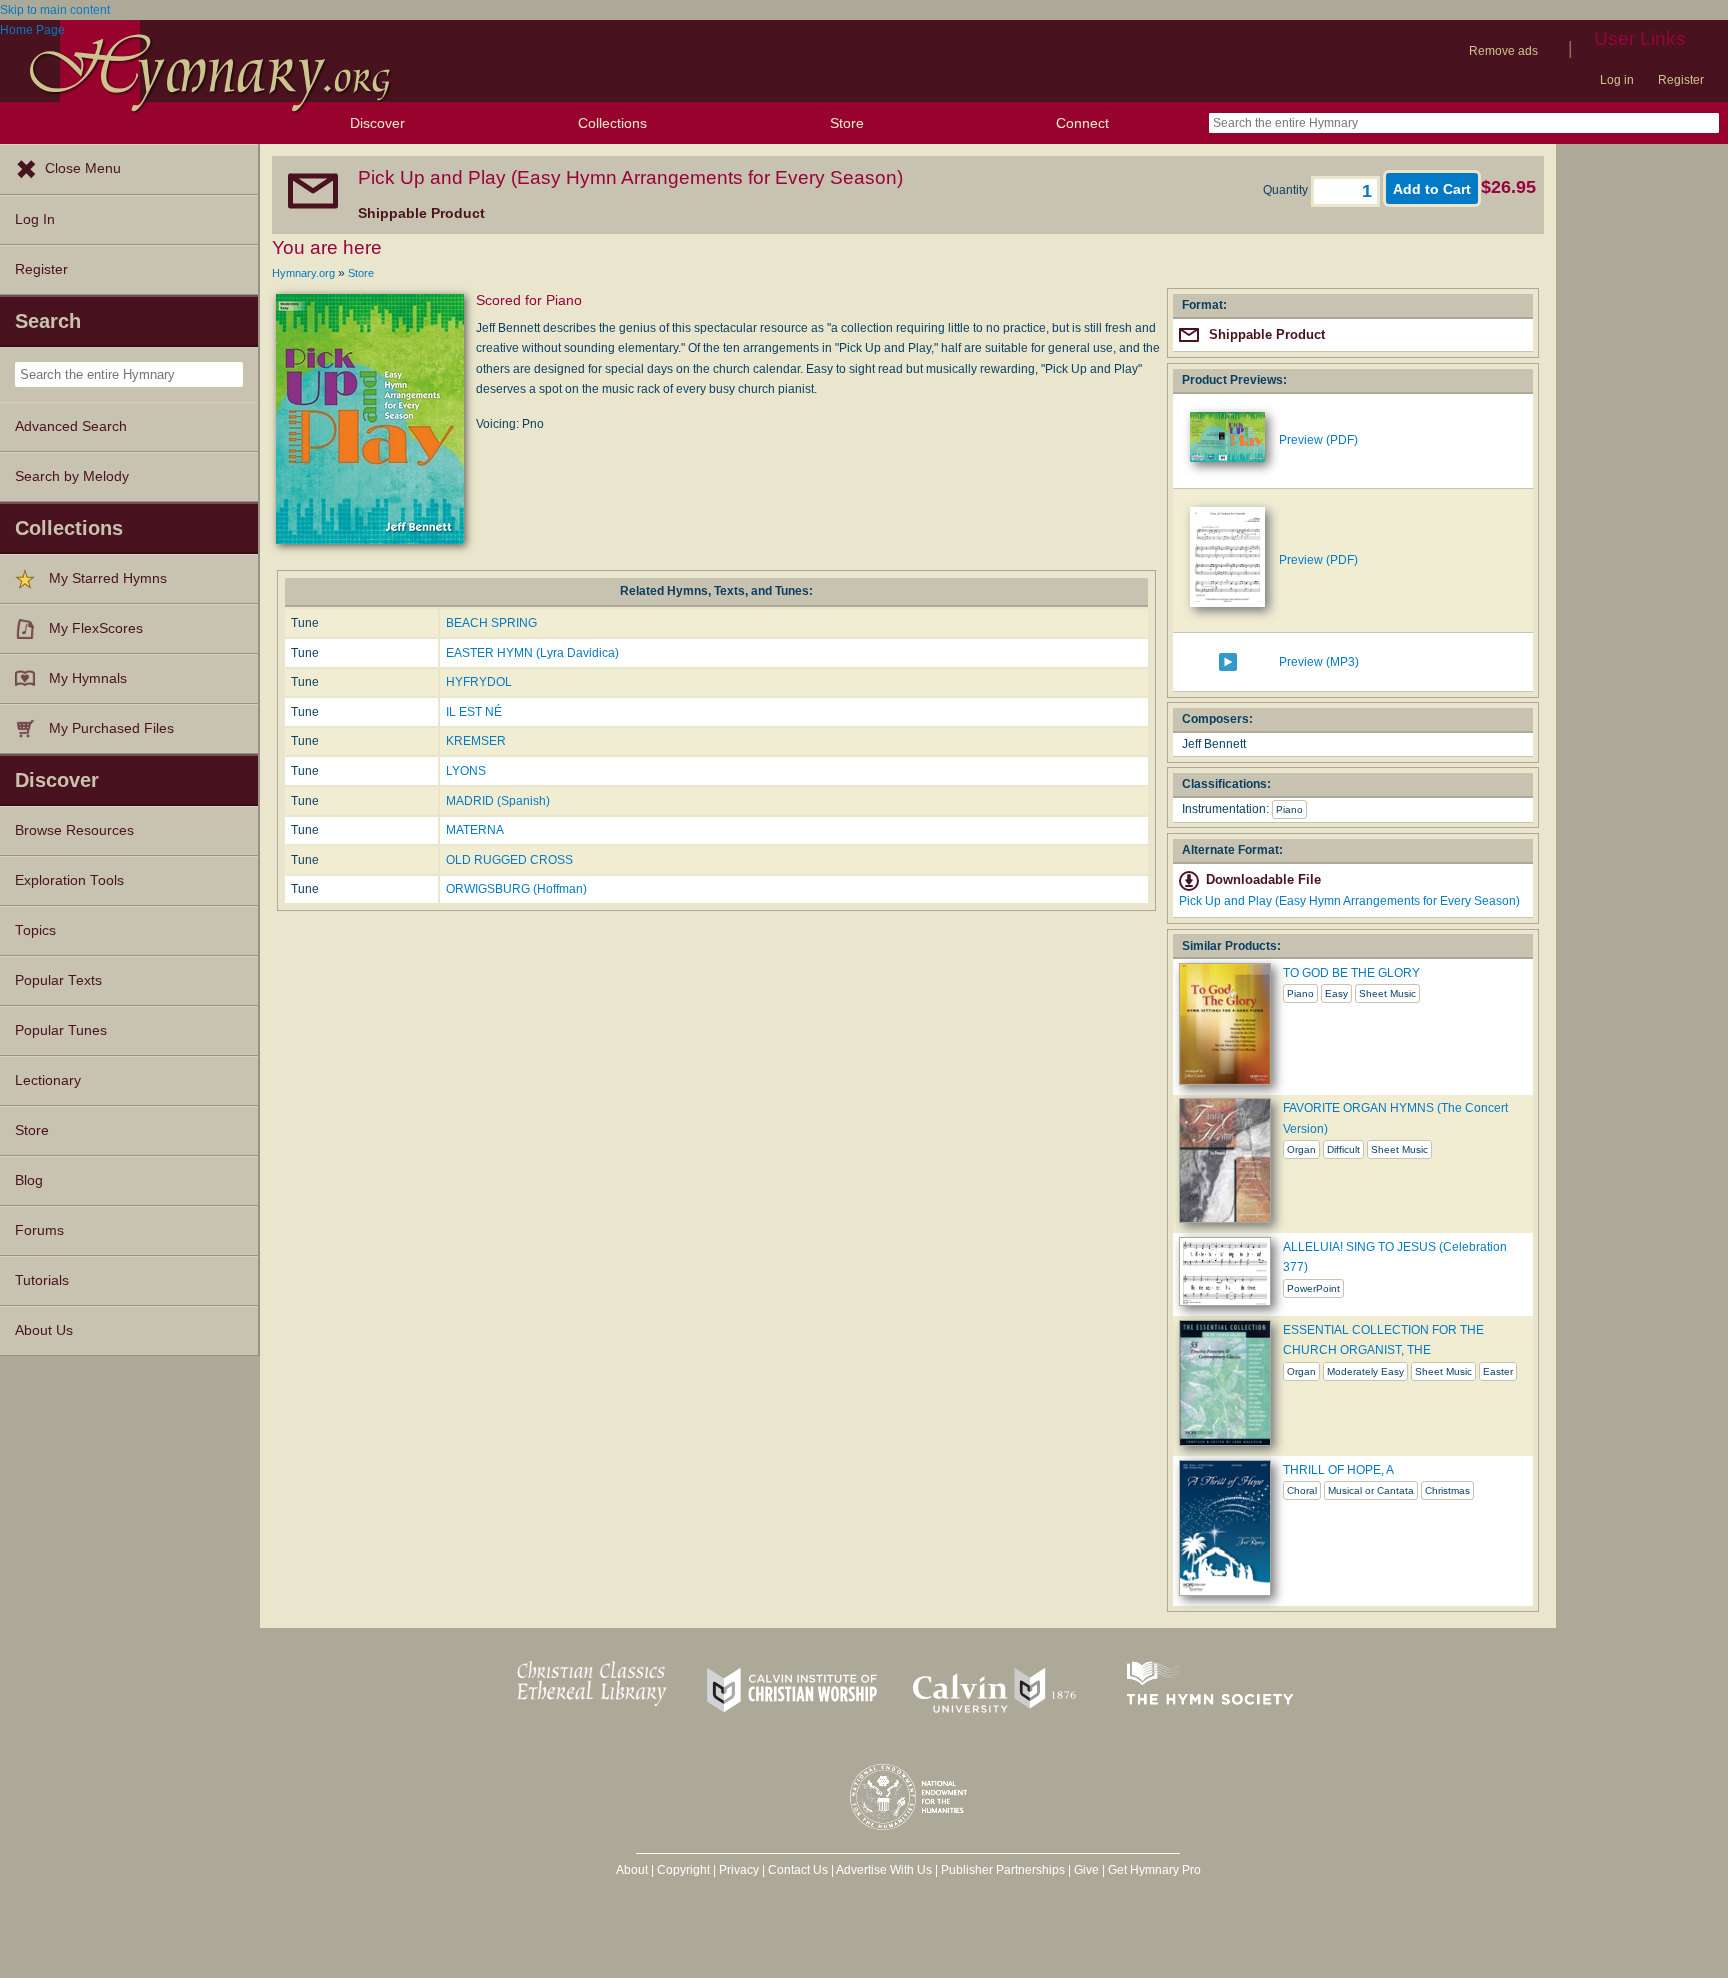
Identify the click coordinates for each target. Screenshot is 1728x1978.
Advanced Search (71, 426)
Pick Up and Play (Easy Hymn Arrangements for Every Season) (1349, 901)
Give (1086, 1870)
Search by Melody (72, 476)
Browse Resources (74, 830)
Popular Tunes (61, 1030)
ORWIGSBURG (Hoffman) (516, 889)
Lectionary (48, 1080)
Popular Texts (58, 980)
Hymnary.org (303, 273)
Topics (35, 930)
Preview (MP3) (1319, 662)
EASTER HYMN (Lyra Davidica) (532, 653)
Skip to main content (55, 10)
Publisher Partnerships (1003, 1870)
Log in (1617, 80)
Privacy (739, 1870)
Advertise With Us (884, 1870)
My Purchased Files (111, 728)
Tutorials (42, 1280)
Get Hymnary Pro (1154, 1870)
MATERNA (475, 830)
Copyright (683, 1870)
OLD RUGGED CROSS (509, 860)
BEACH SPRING (491, 623)
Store (847, 123)
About (632, 1870)
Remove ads (1503, 51)
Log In (35, 219)
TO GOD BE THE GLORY (1351, 973)
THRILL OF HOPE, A (1338, 1470)
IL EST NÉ (474, 712)
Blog (29, 1180)
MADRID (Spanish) (498, 801)
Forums (39, 1230)
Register (1681, 80)
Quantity (1287, 190)
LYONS (466, 771)
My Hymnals (88, 678)
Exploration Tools (69, 880)
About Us (44, 1330)
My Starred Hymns (108, 578)
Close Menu (83, 168)
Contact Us (798, 1870)
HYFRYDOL (479, 682)
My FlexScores (96, 628)
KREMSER (476, 741)
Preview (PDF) (1318, 440)
